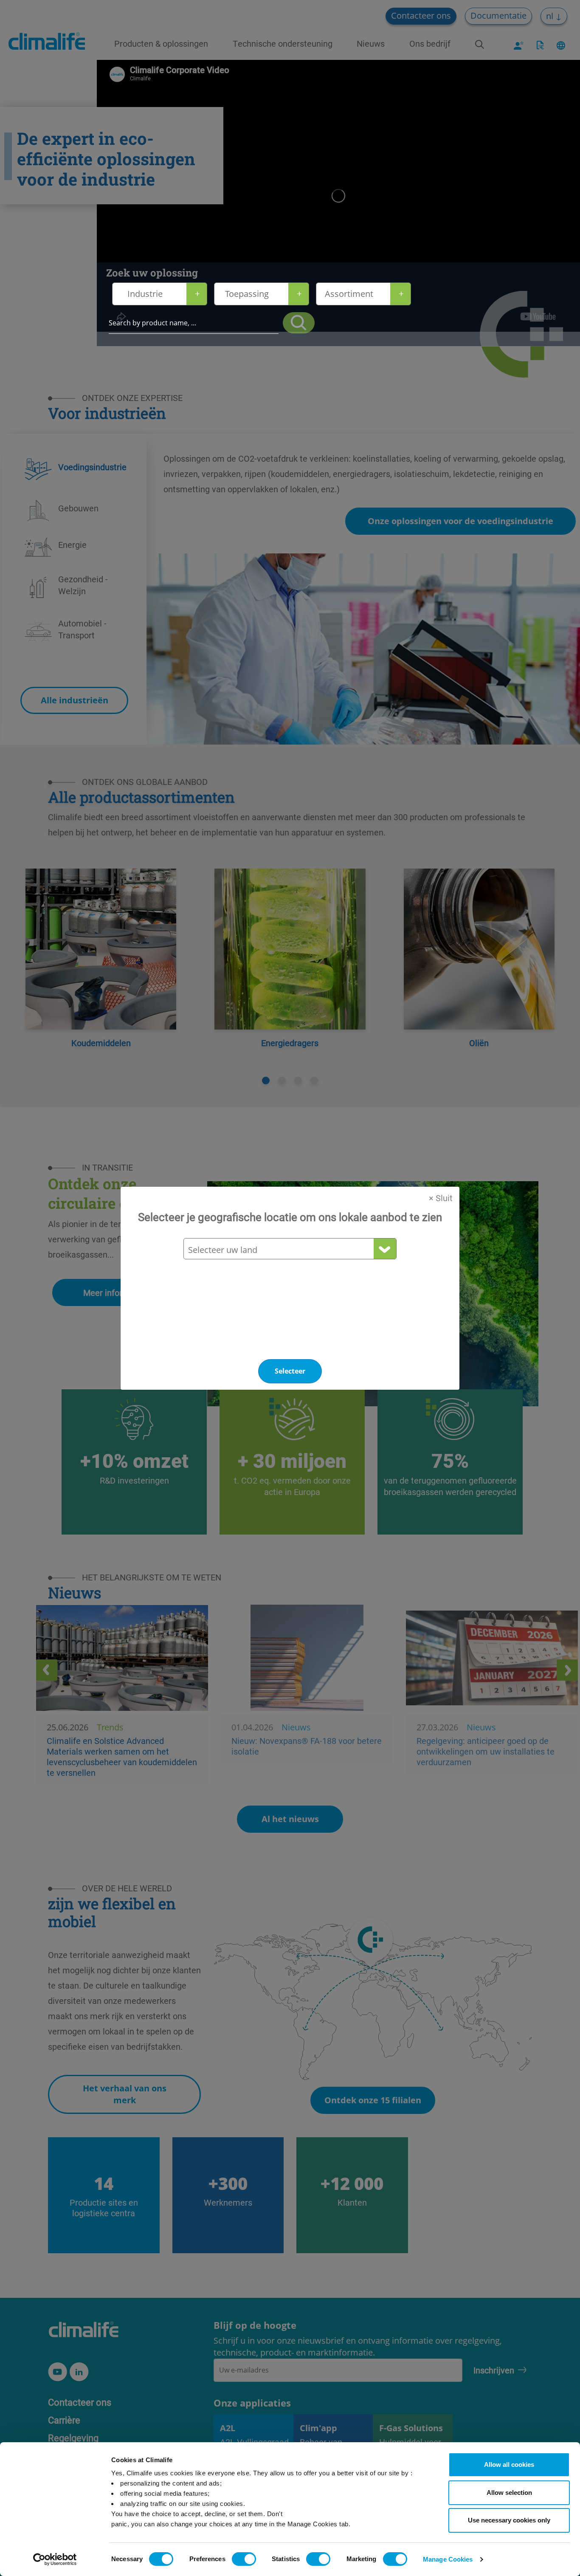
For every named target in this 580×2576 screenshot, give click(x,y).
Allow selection (509, 2493)
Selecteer (290, 1371)
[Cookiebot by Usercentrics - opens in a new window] (55, 2559)
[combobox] (290, 1250)
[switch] (244, 2559)
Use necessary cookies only (509, 2520)
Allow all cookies (509, 2465)
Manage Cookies (448, 2559)
